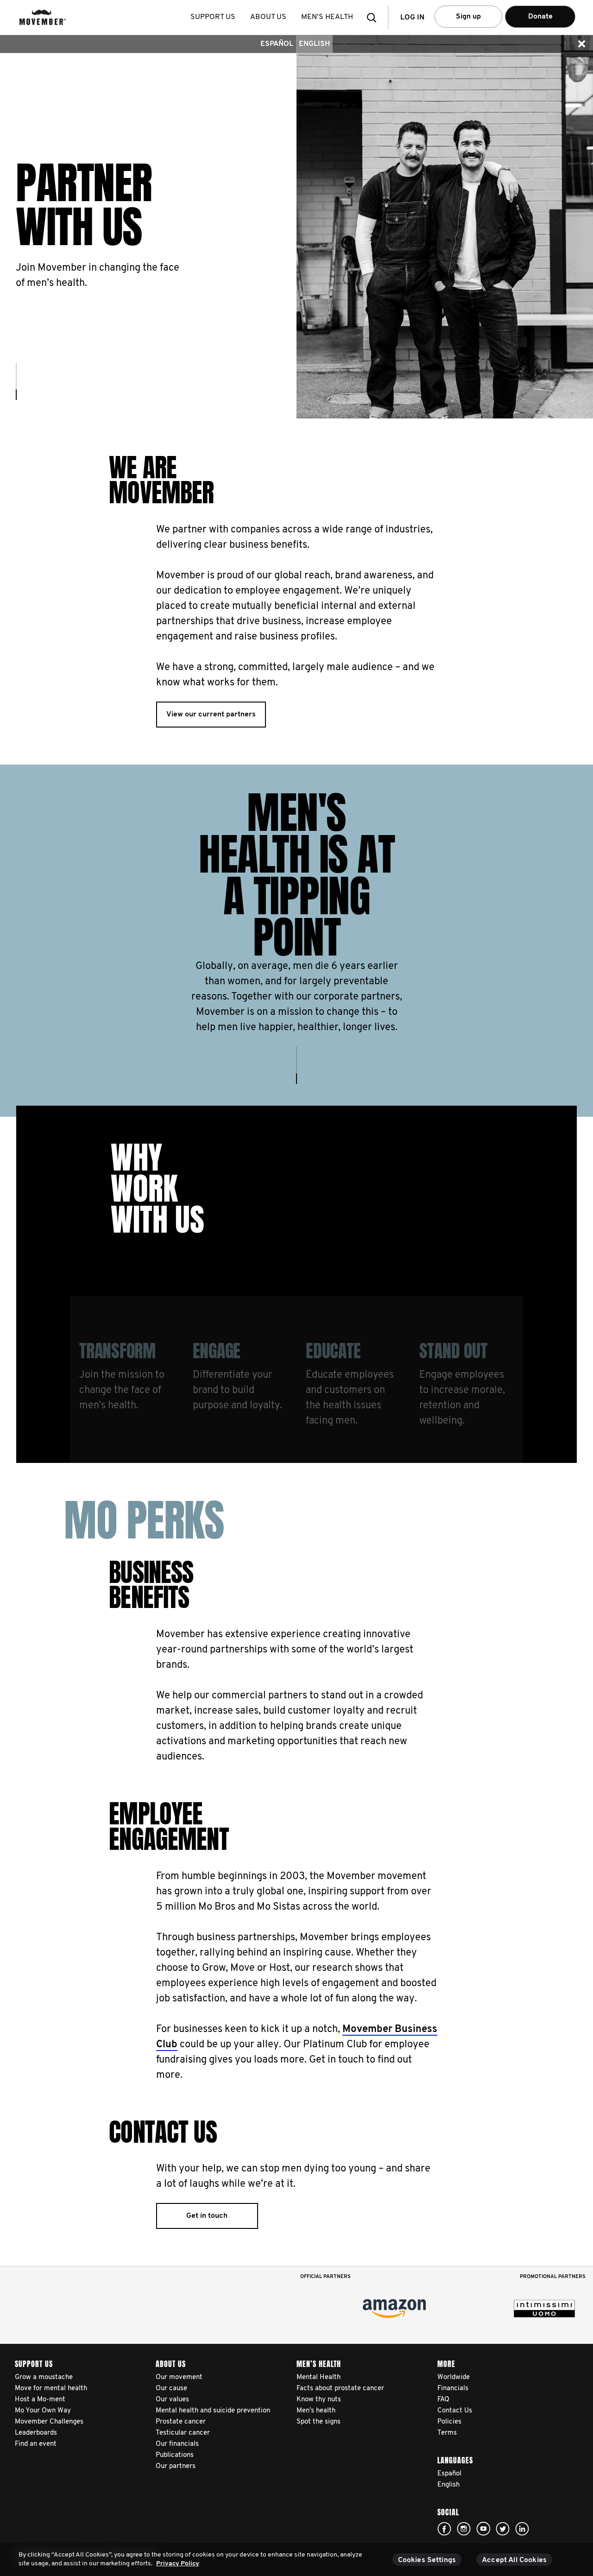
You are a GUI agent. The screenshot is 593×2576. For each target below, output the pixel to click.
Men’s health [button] (327, 17)
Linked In (522, 2529)
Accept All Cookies (514, 2560)
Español (277, 44)
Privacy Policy (178, 2564)
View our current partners (211, 715)
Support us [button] (213, 17)
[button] (374, 17)
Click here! (444, 2529)
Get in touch (207, 2216)
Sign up (468, 17)
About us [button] (268, 17)
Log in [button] (412, 18)
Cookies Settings (427, 2560)
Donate (540, 17)
